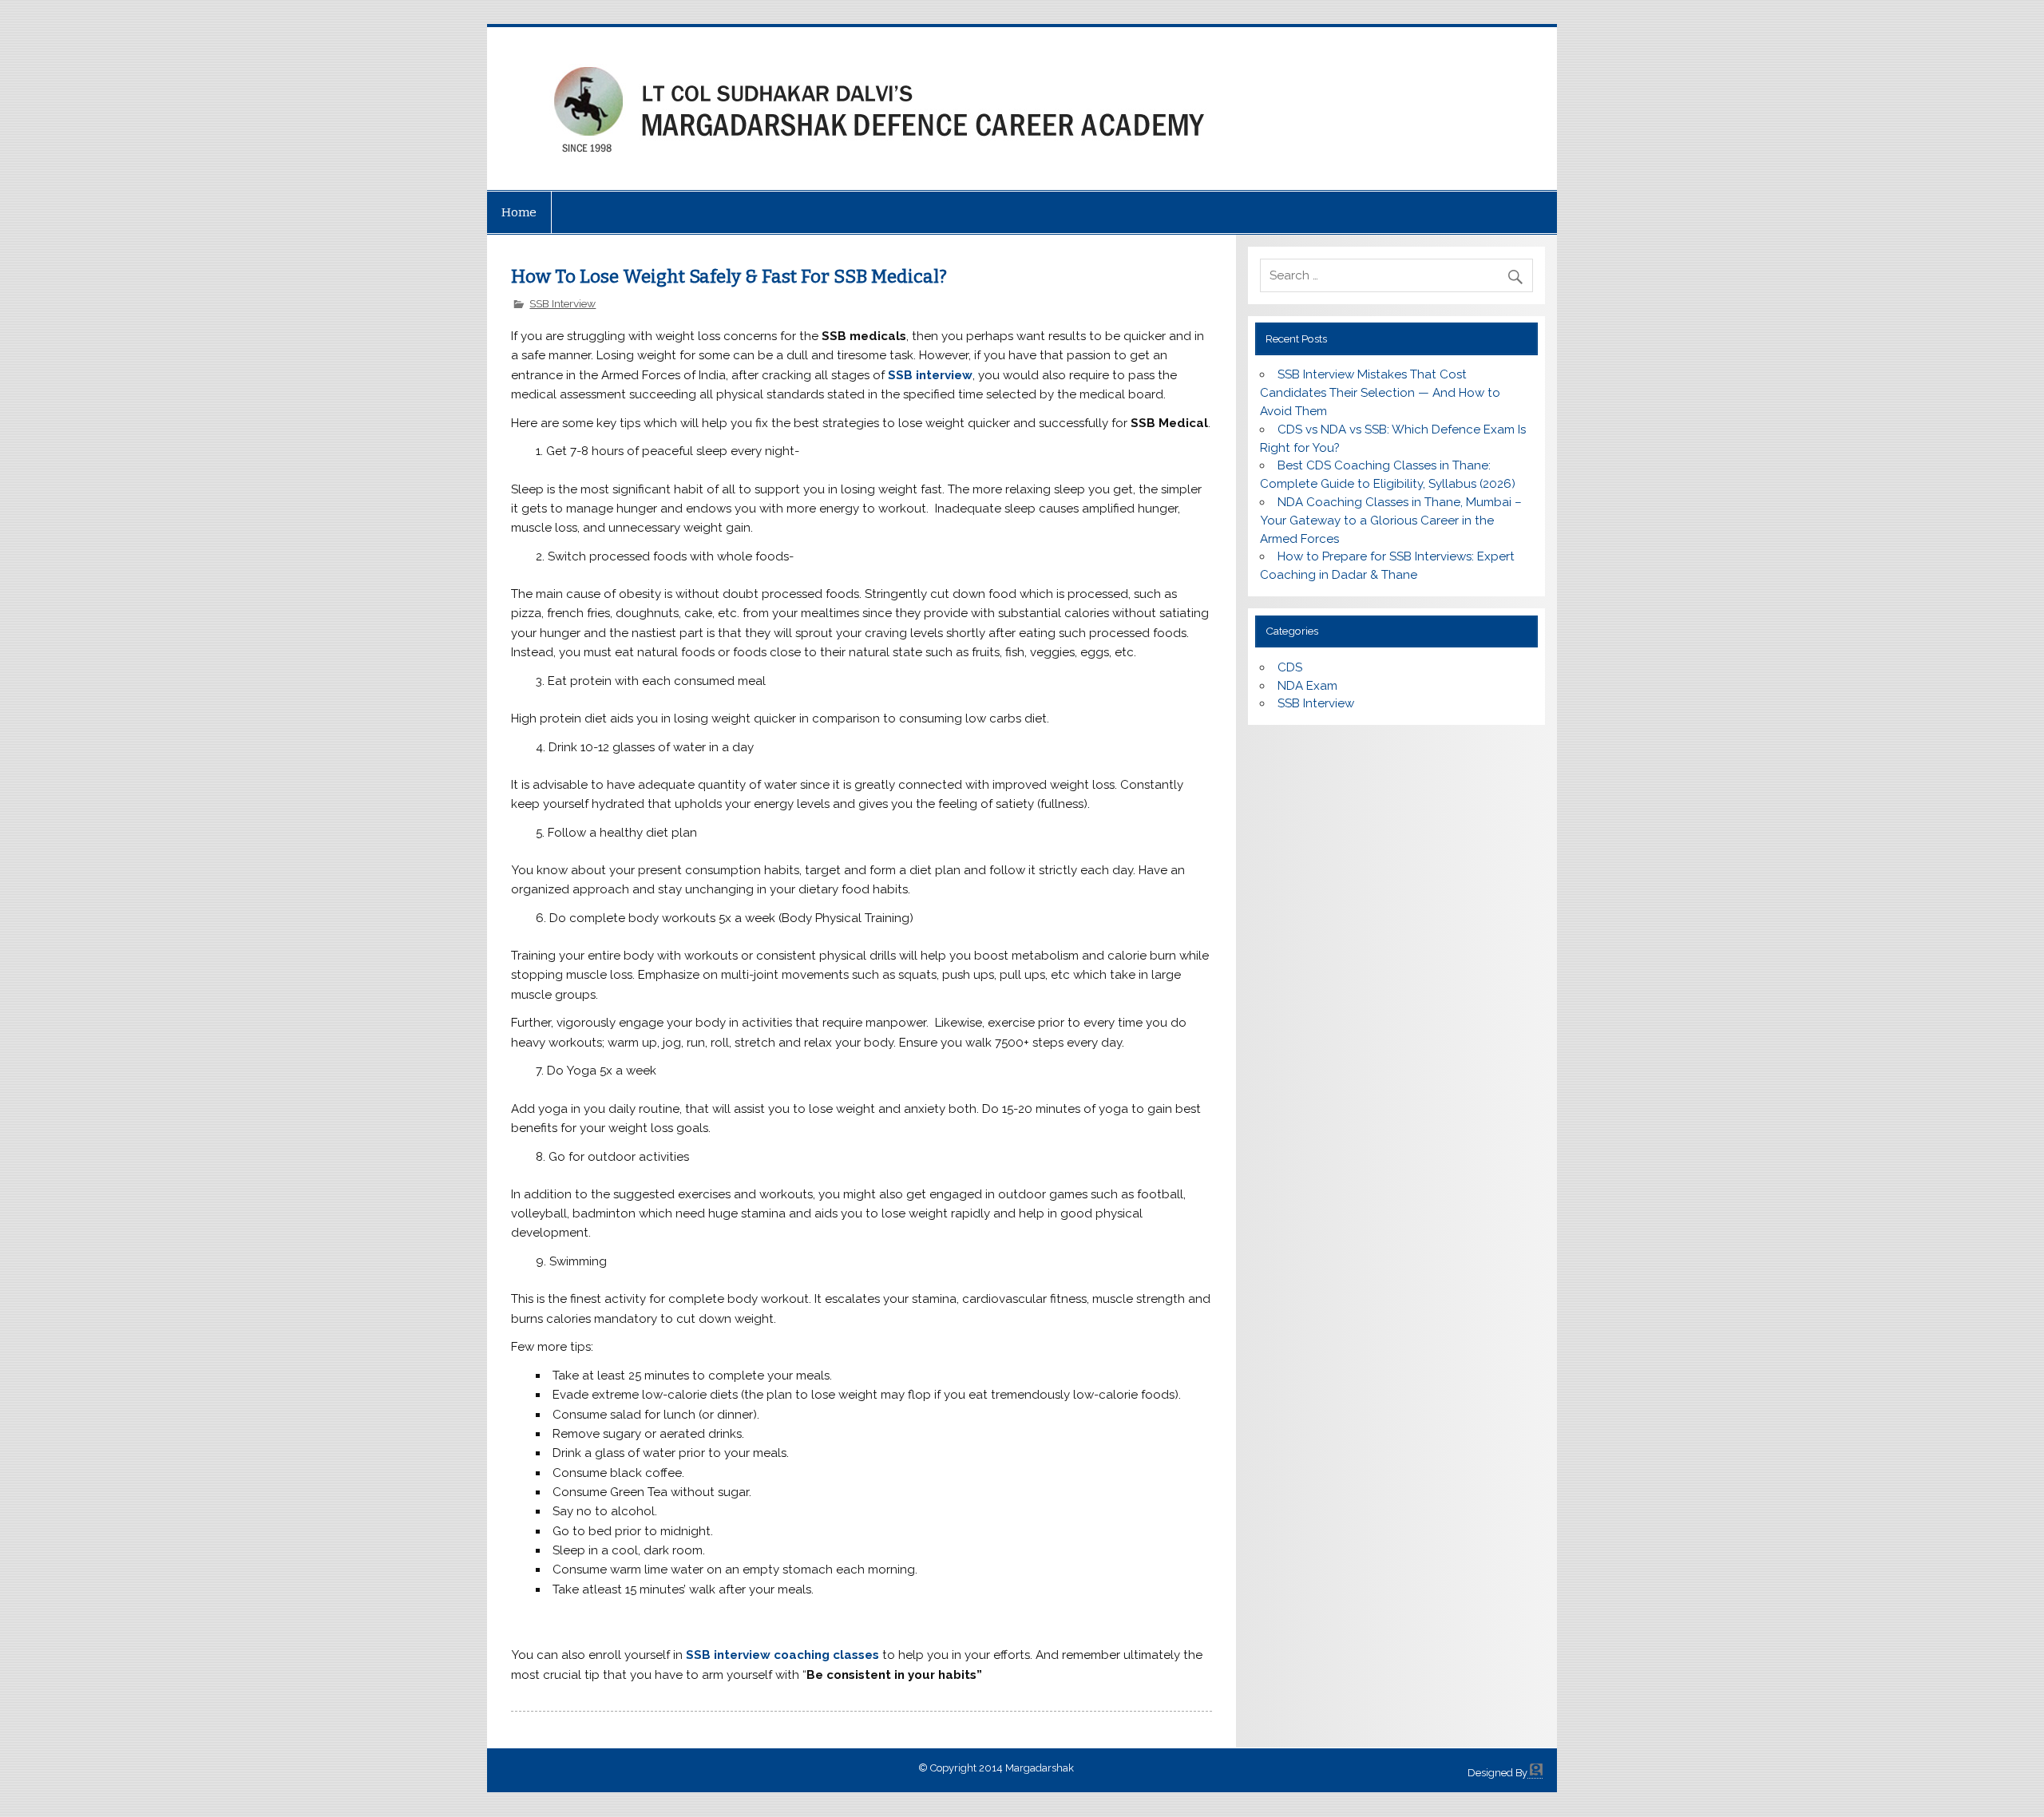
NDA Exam (1307, 686)
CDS (1290, 667)
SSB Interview (562, 303)
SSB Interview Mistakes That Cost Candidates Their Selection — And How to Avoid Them (1380, 393)
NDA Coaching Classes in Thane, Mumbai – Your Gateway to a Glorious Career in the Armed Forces (1390, 521)
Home (519, 212)
